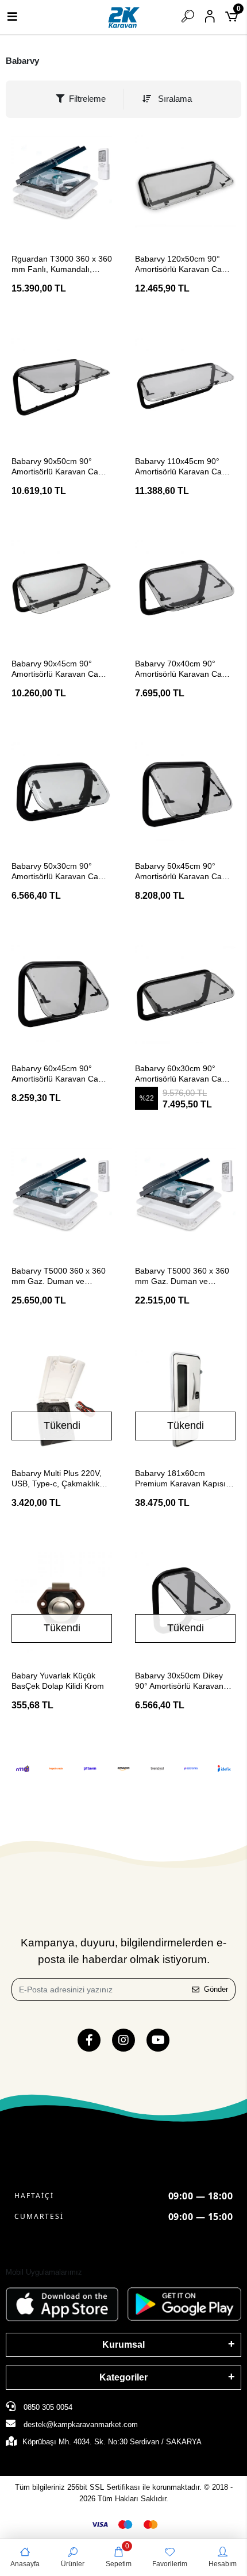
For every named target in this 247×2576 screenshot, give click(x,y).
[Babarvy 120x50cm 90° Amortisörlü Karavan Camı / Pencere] (185, 185)
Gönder (216, 1989)
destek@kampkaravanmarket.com (81, 2424)
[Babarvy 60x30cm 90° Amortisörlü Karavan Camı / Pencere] (185, 995)
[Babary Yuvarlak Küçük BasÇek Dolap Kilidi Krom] (62, 1602)
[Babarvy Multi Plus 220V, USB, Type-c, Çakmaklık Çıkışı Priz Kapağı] (62, 1400)
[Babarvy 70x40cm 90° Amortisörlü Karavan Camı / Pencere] (185, 590)
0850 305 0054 (47, 2407)
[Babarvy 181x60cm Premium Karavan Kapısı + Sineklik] (185, 1400)
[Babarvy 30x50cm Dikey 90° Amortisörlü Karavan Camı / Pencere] (185, 1602)
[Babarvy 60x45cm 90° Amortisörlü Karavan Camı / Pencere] (62, 995)
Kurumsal (123, 2345)
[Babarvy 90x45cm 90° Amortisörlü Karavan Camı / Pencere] (62, 590)
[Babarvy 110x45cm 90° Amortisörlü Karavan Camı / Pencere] (185, 388)
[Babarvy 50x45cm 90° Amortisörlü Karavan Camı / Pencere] (185, 793)
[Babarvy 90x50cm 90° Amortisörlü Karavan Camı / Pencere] (62, 388)
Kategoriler (123, 2377)
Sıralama (174, 99)
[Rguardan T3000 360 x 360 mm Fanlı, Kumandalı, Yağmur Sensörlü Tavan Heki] (62, 185)
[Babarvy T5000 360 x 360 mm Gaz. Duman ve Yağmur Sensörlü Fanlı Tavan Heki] (185, 1197)
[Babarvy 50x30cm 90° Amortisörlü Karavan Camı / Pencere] (62, 793)
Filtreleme (87, 99)
